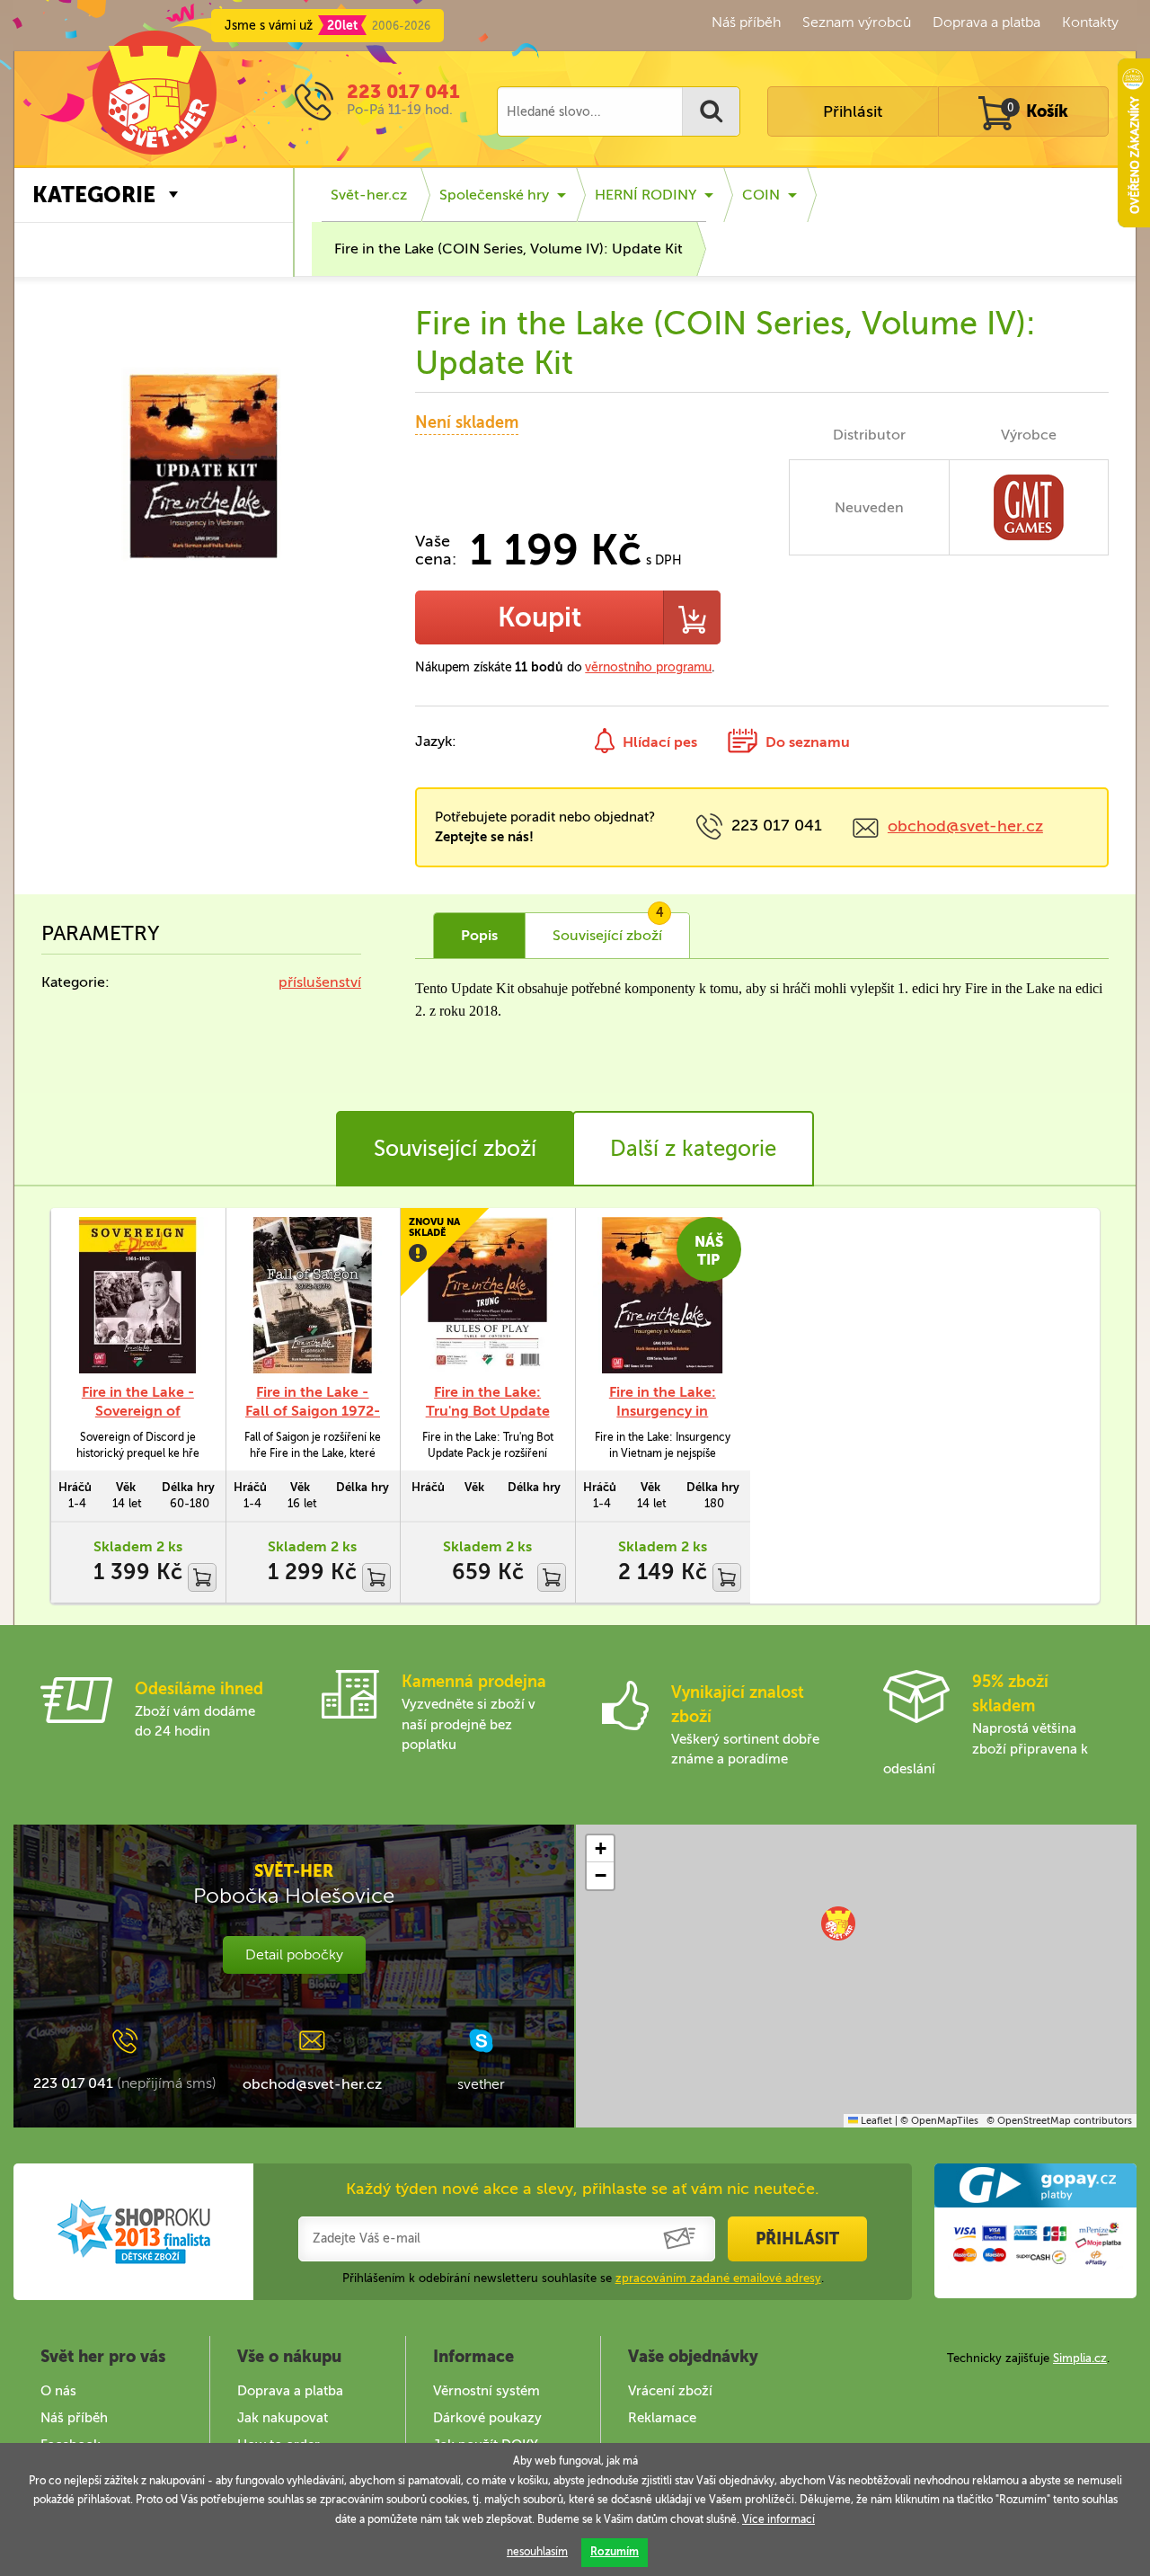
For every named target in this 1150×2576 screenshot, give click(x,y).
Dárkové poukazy (487, 2418)
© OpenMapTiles (939, 2121)
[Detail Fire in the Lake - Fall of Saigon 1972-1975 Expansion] (313, 1296)
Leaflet (875, 2121)
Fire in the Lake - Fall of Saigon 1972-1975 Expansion (313, 1411)
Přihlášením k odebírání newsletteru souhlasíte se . (583, 2278)
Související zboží (455, 1148)
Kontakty (1090, 22)
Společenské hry (494, 195)
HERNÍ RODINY (646, 195)
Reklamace (662, 2418)
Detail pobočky (294, 1954)
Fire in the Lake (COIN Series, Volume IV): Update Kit (509, 249)
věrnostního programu (648, 667)
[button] (838, 1923)
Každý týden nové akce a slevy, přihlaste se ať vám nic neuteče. (583, 2189)
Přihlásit (853, 111)
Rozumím (615, 2552)
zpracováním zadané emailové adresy (718, 2278)
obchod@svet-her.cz (965, 826)
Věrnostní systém (487, 2391)
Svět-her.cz (369, 195)
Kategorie (94, 195)
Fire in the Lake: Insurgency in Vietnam (663, 1411)
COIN (761, 195)
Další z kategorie (693, 1148)
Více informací (778, 2519)
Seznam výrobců (857, 22)
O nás (58, 2391)
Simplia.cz (1080, 2358)
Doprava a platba (986, 22)
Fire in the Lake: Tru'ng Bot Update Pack (488, 1411)
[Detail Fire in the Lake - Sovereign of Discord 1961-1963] (138, 1296)
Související (608, 928)
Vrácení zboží (670, 2391)
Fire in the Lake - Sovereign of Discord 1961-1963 (137, 1411)
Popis (479, 935)
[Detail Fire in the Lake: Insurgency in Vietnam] (663, 1296)
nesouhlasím (537, 2552)
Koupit (540, 617)
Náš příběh (746, 22)
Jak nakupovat (283, 2418)
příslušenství (320, 982)
